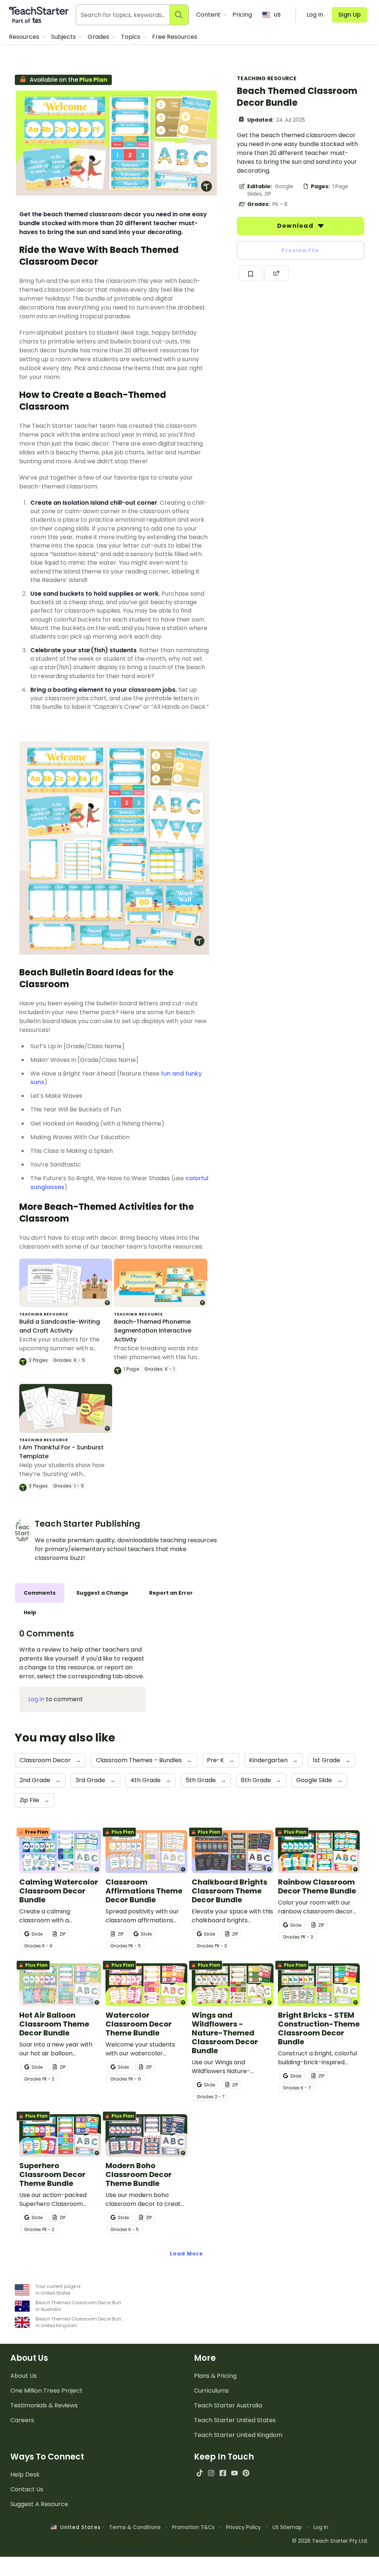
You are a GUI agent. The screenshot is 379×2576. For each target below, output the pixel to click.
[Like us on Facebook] (223, 2473)
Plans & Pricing (215, 2376)
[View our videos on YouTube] (234, 2473)
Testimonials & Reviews (44, 2405)
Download (296, 226)
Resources (25, 37)
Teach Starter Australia (228, 2405)
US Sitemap (287, 2527)
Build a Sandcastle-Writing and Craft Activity (60, 1326)
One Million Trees (46, 2391)
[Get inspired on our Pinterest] (246, 2473)
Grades (99, 37)
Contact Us (27, 2489)
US (277, 15)
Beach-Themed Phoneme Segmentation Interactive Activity (153, 1331)
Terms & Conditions (135, 2527)
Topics (131, 37)
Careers (22, 2420)
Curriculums (211, 2391)
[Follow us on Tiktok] (200, 2473)
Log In (321, 2527)
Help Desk (25, 2475)
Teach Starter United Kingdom (238, 2435)
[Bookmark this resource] (251, 273)
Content (209, 15)
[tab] (40, 1593)
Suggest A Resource (39, 2504)
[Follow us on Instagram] (211, 2473)
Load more (187, 2254)
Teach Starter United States (235, 2420)
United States (78, 2527)
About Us (24, 2376)
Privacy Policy (244, 2527)
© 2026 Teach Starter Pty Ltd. (330, 2541)
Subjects (64, 37)
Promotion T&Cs (193, 2527)
